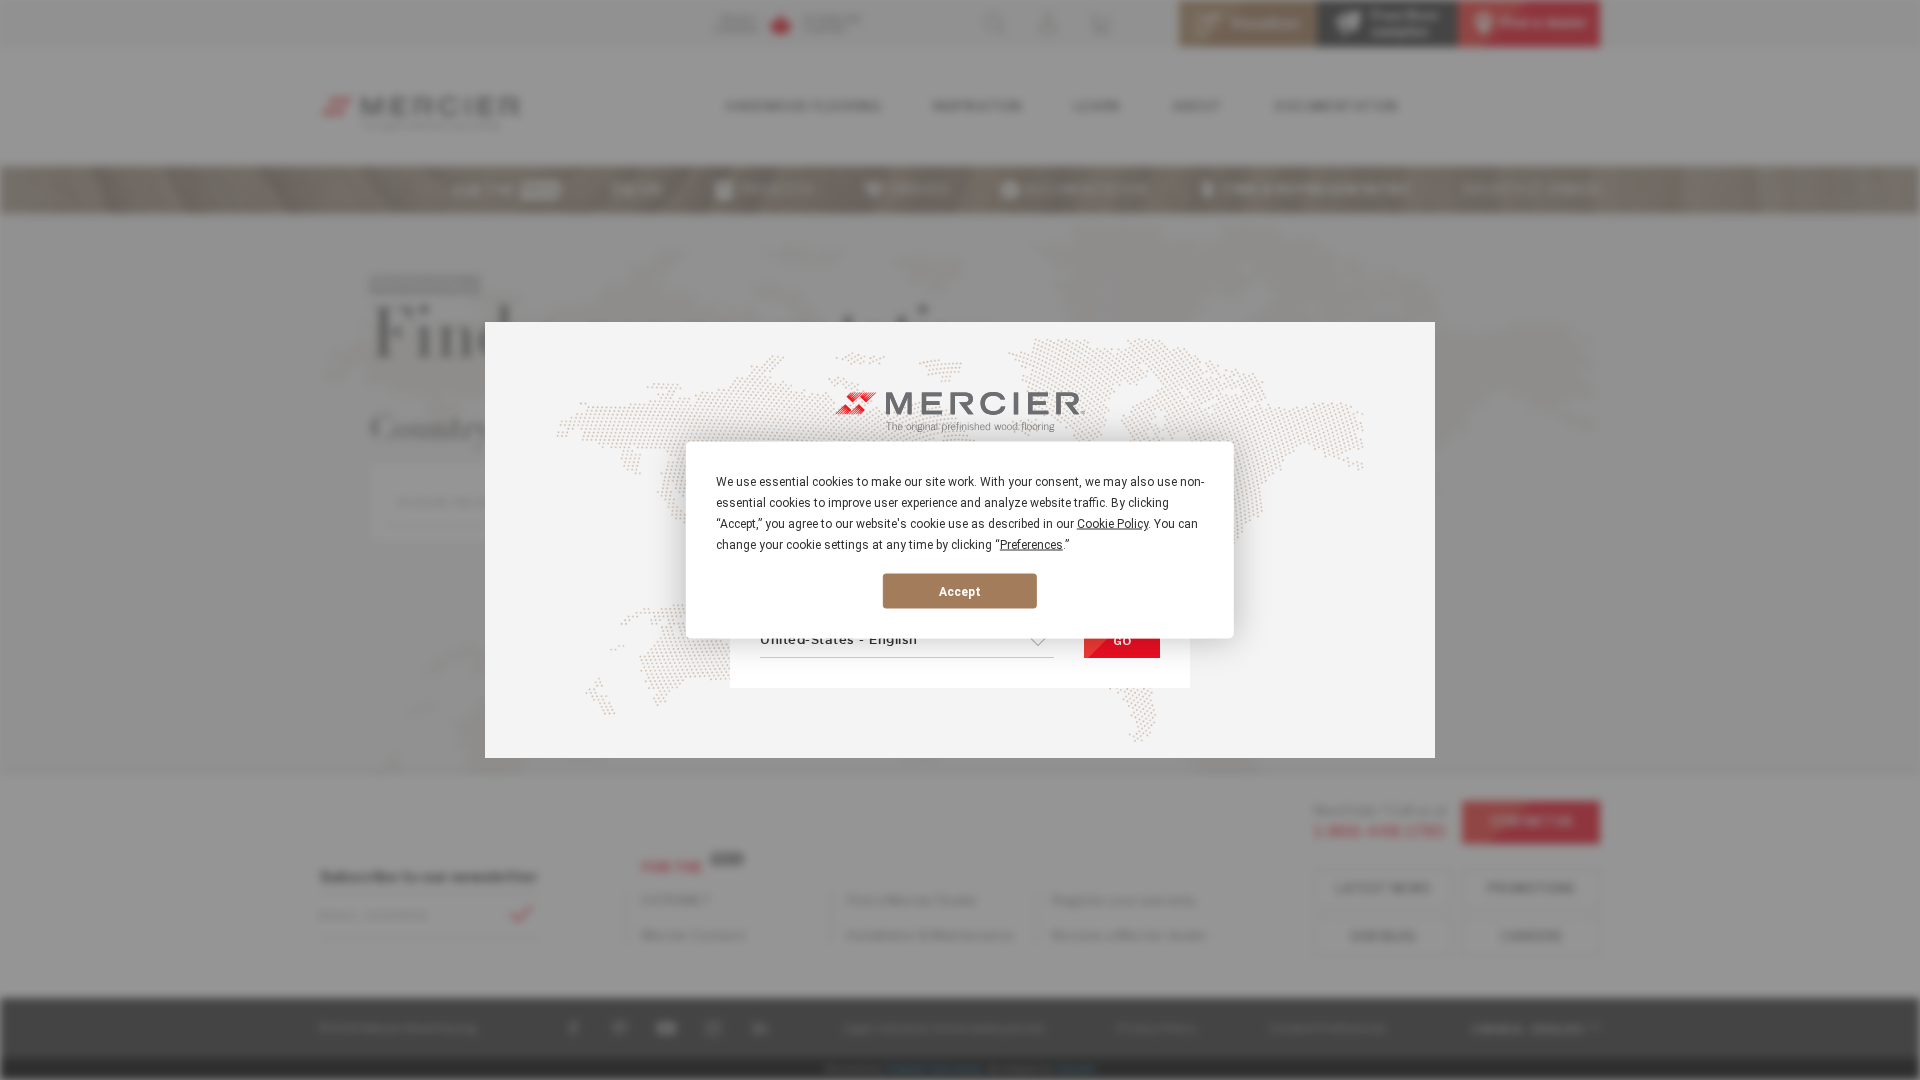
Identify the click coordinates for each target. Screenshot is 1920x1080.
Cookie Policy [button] (1112, 524)
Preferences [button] (1031, 545)
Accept (960, 591)
